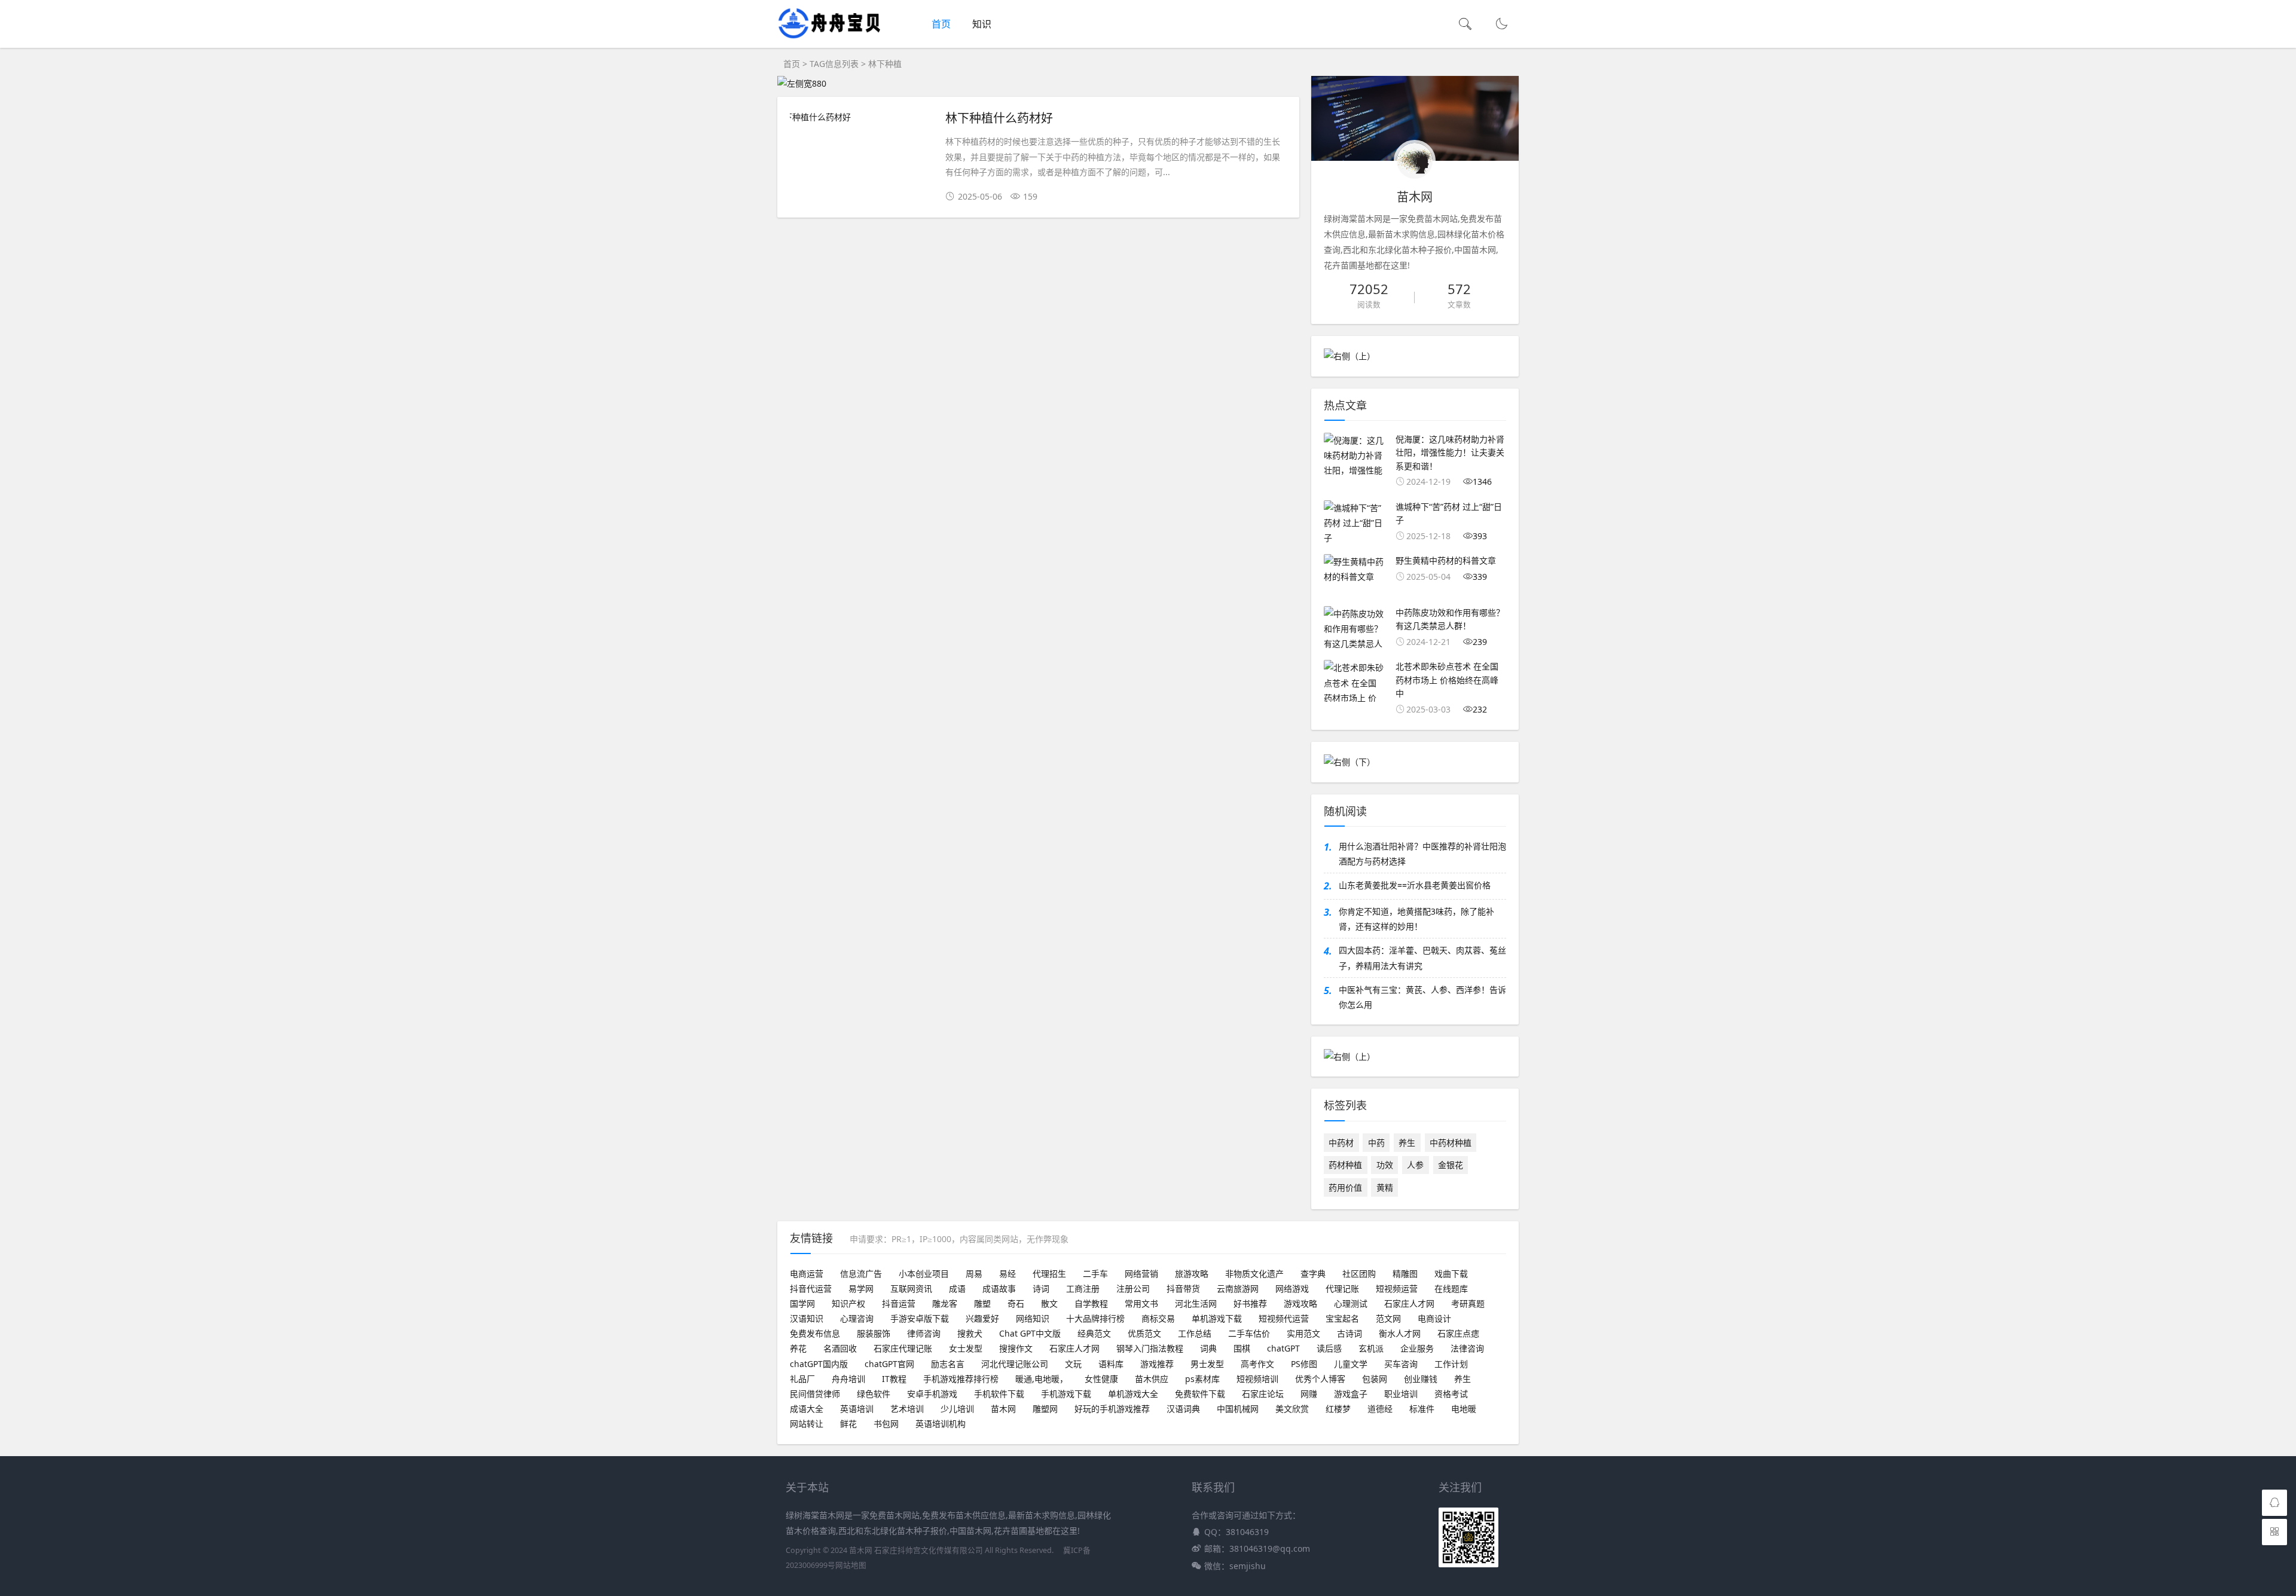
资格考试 (1451, 1394)
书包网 (886, 1424)
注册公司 (1133, 1288)
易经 (1007, 1274)
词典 (1208, 1348)
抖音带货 (1183, 1288)
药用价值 (1345, 1187)
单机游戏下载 (1217, 1318)
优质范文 (1144, 1333)
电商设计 (1434, 1318)
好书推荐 (1250, 1303)
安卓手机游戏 (932, 1394)
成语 (957, 1288)
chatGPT (1283, 1348)
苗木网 (1003, 1409)
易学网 (861, 1288)
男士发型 (1207, 1364)
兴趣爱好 (982, 1318)
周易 (974, 1274)
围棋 (1242, 1348)
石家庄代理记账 (903, 1348)
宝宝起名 (1342, 1318)
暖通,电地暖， (1042, 1379)
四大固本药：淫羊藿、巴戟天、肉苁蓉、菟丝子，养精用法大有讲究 (1422, 958)
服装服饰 (874, 1333)
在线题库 (1451, 1288)
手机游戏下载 (1066, 1394)
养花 (798, 1348)
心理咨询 (857, 1318)
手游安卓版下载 (920, 1318)
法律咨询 (1467, 1348)
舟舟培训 (848, 1379)
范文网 (1388, 1318)
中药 (1376, 1143)
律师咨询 (924, 1333)
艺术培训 (907, 1409)
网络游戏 (1292, 1288)
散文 (1049, 1303)
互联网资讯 (911, 1288)
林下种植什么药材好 (999, 117)
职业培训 (1401, 1394)
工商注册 (1083, 1288)
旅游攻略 (1192, 1274)
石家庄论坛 (1263, 1394)
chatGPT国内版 (819, 1364)
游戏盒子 (1351, 1394)
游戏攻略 (1300, 1303)
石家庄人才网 (1409, 1303)
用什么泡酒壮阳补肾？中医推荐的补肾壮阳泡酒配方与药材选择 (1422, 854)
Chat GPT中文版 (1030, 1333)
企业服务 (1417, 1348)
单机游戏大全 (1133, 1394)
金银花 (1451, 1165)
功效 (1385, 1165)
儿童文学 (1351, 1364)
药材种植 (1345, 1165)
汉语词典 (1183, 1409)
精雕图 (1405, 1274)
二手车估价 (1249, 1333)
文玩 (1073, 1364)
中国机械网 (1238, 1409)
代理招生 (1049, 1274)
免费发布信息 (815, 1333)
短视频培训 (1257, 1379)
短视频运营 (1397, 1288)
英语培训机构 (941, 1424)
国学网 (802, 1303)
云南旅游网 (1238, 1288)
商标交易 (1158, 1318)
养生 (1407, 1143)
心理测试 (1351, 1303)
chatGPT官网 (889, 1364)
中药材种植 (1451, 1143)
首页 (941, 24)
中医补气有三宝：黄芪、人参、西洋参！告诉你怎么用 (1422, 997)
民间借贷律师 (815, 1394)
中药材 (1341, 1143)
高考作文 (1257, 1364)
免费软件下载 (1200, 1394)
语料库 (1111, 1364)
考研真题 (1468, 1303)
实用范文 (1303, 1333)
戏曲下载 (1451, 1274)
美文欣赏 (1292, 1409)
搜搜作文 (1016, 1348)
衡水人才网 (1400, 1333)
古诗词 (1349, 1333)
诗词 (1041, 1288)
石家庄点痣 (1458, 1333)
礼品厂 (802, 1379)
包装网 (1375, 1379)
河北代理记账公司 (1015, 1364)
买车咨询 (1401, 1364)
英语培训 (857, 1409)
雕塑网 (1045, 1409)
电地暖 (1464, 1409)
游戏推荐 (1157, 1364)
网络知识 (1033, 1318)
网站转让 (807, 1424)
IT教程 (894, 1379)
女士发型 (966, 1348)
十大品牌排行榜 (1095, 1318)
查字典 (1313, 1274)
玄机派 (1371, 1348)
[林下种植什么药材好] (862, 117)
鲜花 (848, 1424)
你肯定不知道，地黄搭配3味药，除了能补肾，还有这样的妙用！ (1416, 919)
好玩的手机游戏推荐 (1112, 1409)
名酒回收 (840, 1348)
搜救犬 (970, 1333)
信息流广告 (861, 1274)
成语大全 (807, 1409)
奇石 (1016, 1303)
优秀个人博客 (1320, 1379)
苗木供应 (1152, 1379)
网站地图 (851, 1565)
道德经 (1380, 1409)
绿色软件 (874, 1394)
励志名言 (948, 1364)
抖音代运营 (811, 1288)
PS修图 (1304, 1364)
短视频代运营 (1284, 1318)
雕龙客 (945, 1303)
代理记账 (1342, 1288)
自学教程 (1091, 1303)
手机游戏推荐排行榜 (961, 1379)
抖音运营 (899, 1303)
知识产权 (848, 1303)
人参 (1415, 1165)
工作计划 (1451, 1364)
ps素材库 (1202, 1379)
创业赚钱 (1421, 1379)
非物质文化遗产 (1254, 1274)
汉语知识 (807, 1318)
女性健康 (1101, 1379)
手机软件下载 (999, 1394)
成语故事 (999, 1288)
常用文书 (1141, 1303)
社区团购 (1359, 1274)
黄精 (1385, 1187)
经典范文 (1094, 1333)
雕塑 (982, 1303)
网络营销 (1141, 1274)
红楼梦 (1338, 1409)
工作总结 (1195, 1333)
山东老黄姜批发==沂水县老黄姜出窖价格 (1415, 885)
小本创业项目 (924, 1274)
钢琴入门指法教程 (1150, 1348)
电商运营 (807, 1274)
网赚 (1309, 1394)
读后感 (1329, 1348)
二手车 (1095, 1274)
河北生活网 (1196, 1303)
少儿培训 (957, 1409)
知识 (982, 24)
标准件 (1422, 1409)
